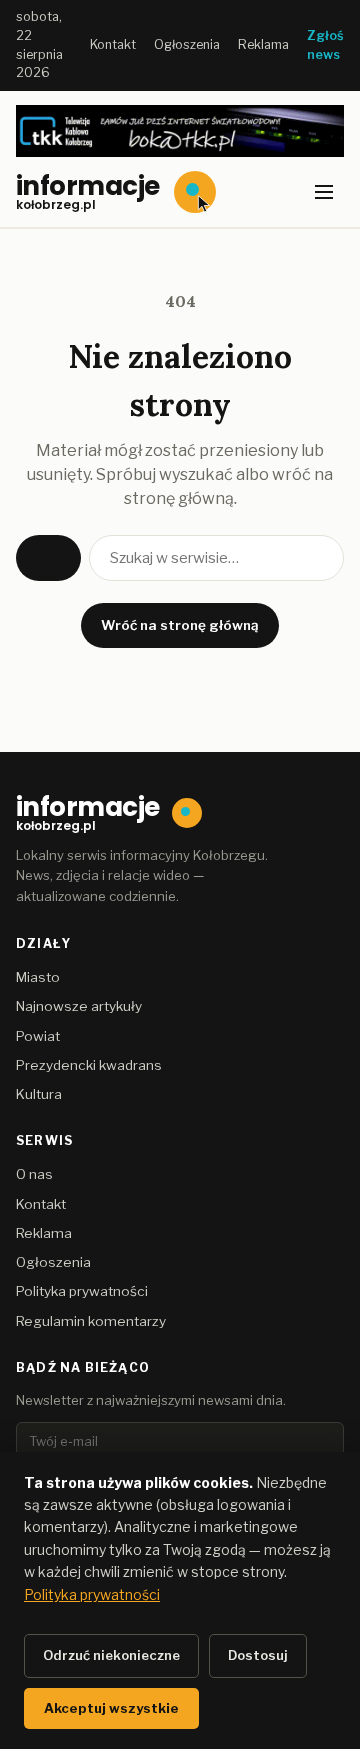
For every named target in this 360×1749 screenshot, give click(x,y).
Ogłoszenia (187, 44)
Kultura (39, 1094)
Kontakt (113, 44)
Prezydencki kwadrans (89, 1065)
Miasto (38, 977)
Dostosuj (258, 1655)
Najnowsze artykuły (79, 1006)
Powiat (38, 1036)
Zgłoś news (325, 45)
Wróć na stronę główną (180, 625)
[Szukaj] (48, 558)
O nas (34, 1174)
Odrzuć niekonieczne (111, 1655)
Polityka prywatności (82, 1291)
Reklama (263, 44)
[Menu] (324, 192)
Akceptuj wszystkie (111, 1708)
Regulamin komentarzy (91, 1321)
